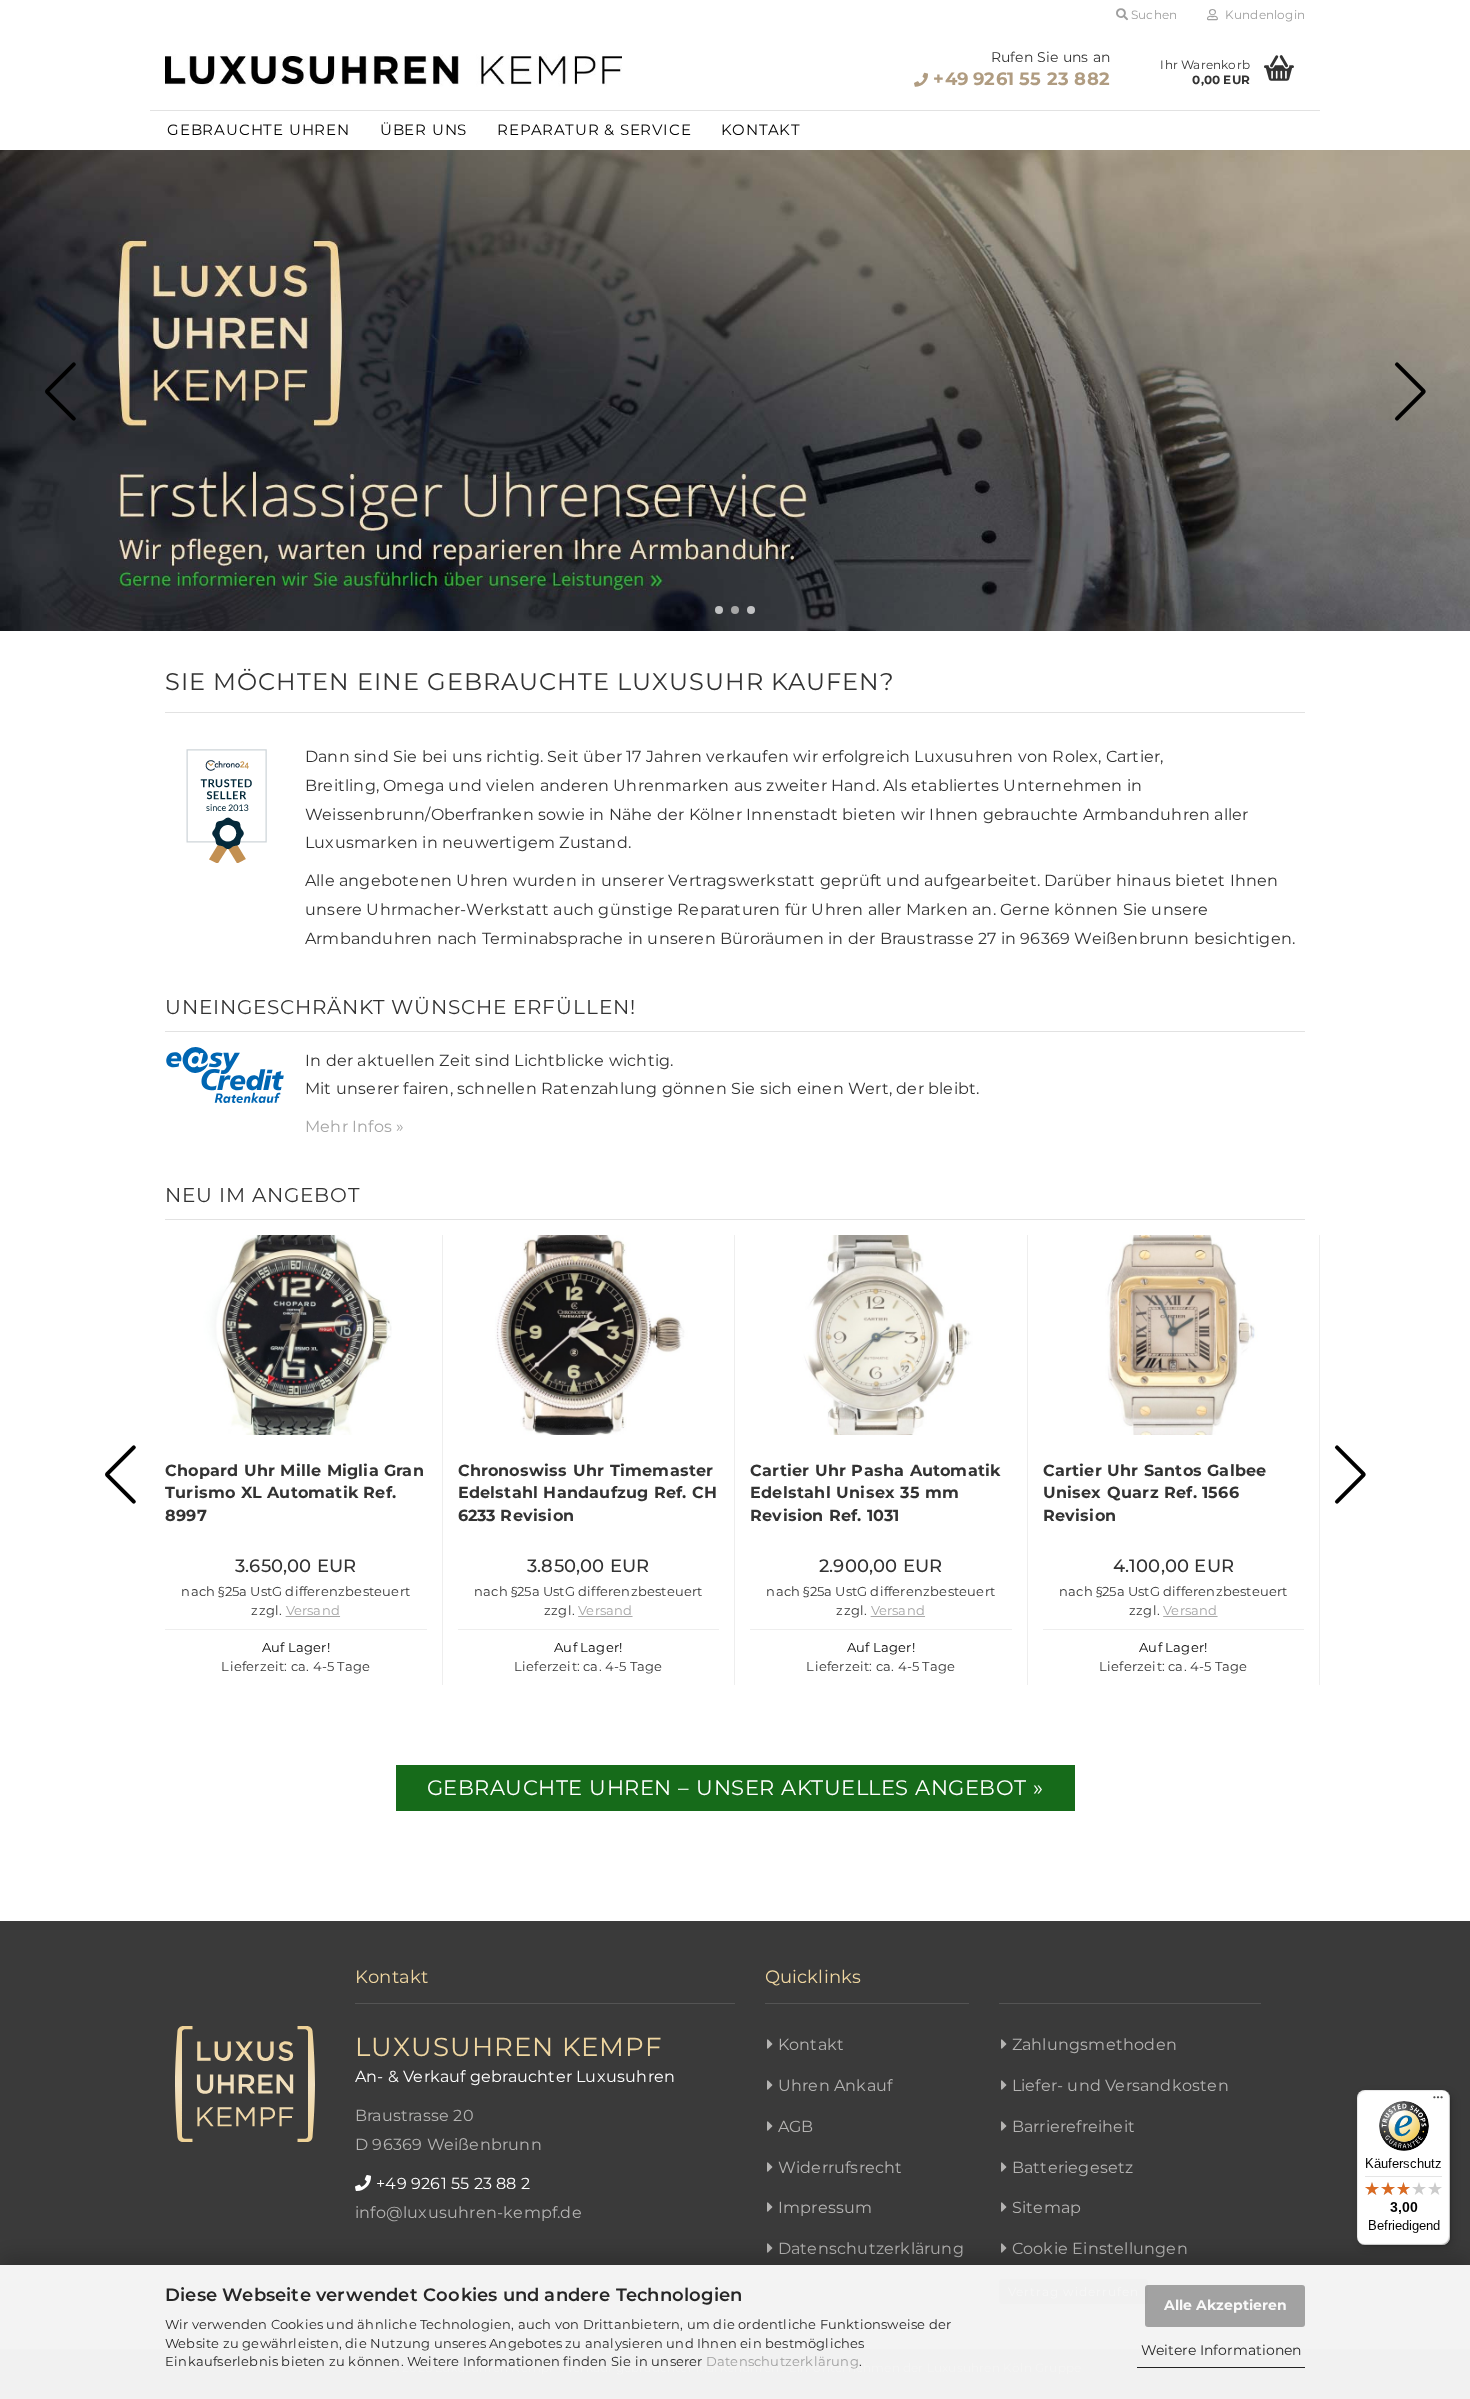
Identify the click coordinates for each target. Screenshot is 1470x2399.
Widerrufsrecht (840, 2167)
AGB (796, 2126)
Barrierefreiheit (1073, 2126)
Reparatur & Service (594, 129)
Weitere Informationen (1221, 2350)
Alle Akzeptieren (1225, 2305)
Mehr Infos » (354, 1126)
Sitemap (1046, 2207)
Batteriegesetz (1073, 2167)
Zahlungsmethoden (1094, 2044)
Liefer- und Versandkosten (1120, 2085)
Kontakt (761, 129)
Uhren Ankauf (835, 2085)
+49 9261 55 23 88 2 (453, 2183)
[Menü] (1438, 2102)
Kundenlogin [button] (1261, 14)
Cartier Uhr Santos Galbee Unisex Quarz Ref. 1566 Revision (1155, 1493)
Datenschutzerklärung (782, 2361)
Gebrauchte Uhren (258, 129)
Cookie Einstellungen (1100, 2248)
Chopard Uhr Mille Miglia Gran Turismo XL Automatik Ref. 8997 (294, 1493)
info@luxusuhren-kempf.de (468, 2212)
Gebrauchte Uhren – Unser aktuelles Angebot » (735, 1787)
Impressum (825, 2207)
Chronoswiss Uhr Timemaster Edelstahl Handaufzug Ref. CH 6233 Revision (588, 1493)
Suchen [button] (1152, 14)
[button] (719, 610)
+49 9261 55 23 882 (1021, 79)
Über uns (423, 129)
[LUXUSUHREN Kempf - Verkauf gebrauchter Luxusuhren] (394, 70)
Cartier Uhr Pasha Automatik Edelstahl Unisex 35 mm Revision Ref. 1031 (875, 1493)
